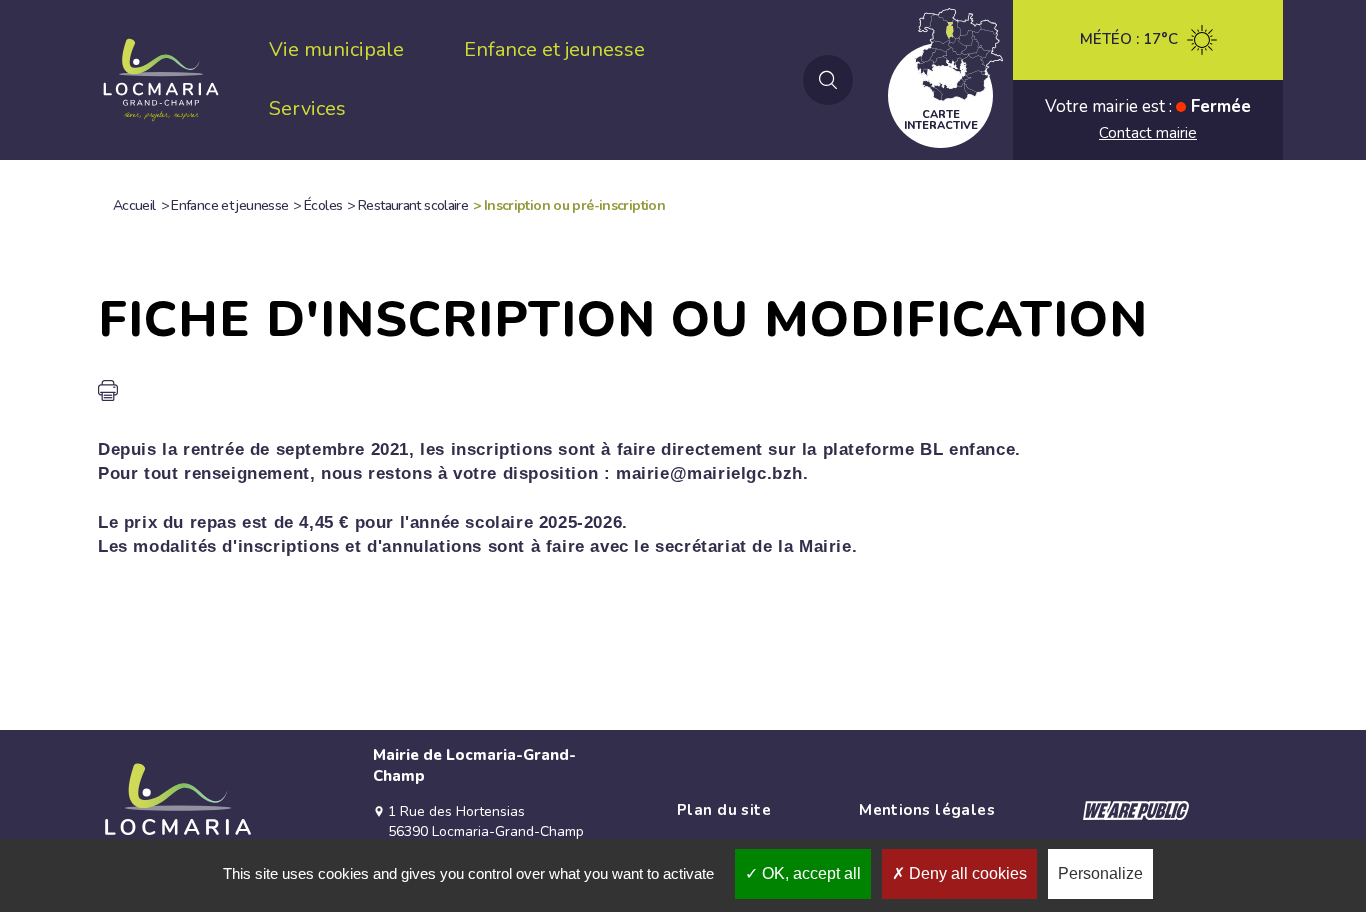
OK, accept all (809, 873)
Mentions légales (927, 810)
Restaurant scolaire (413, 205)
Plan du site (724, 810)
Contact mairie (1148, 133)
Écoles (323, 205)
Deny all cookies (966, 873)
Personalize (1100, 873)
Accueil (134, 205)
